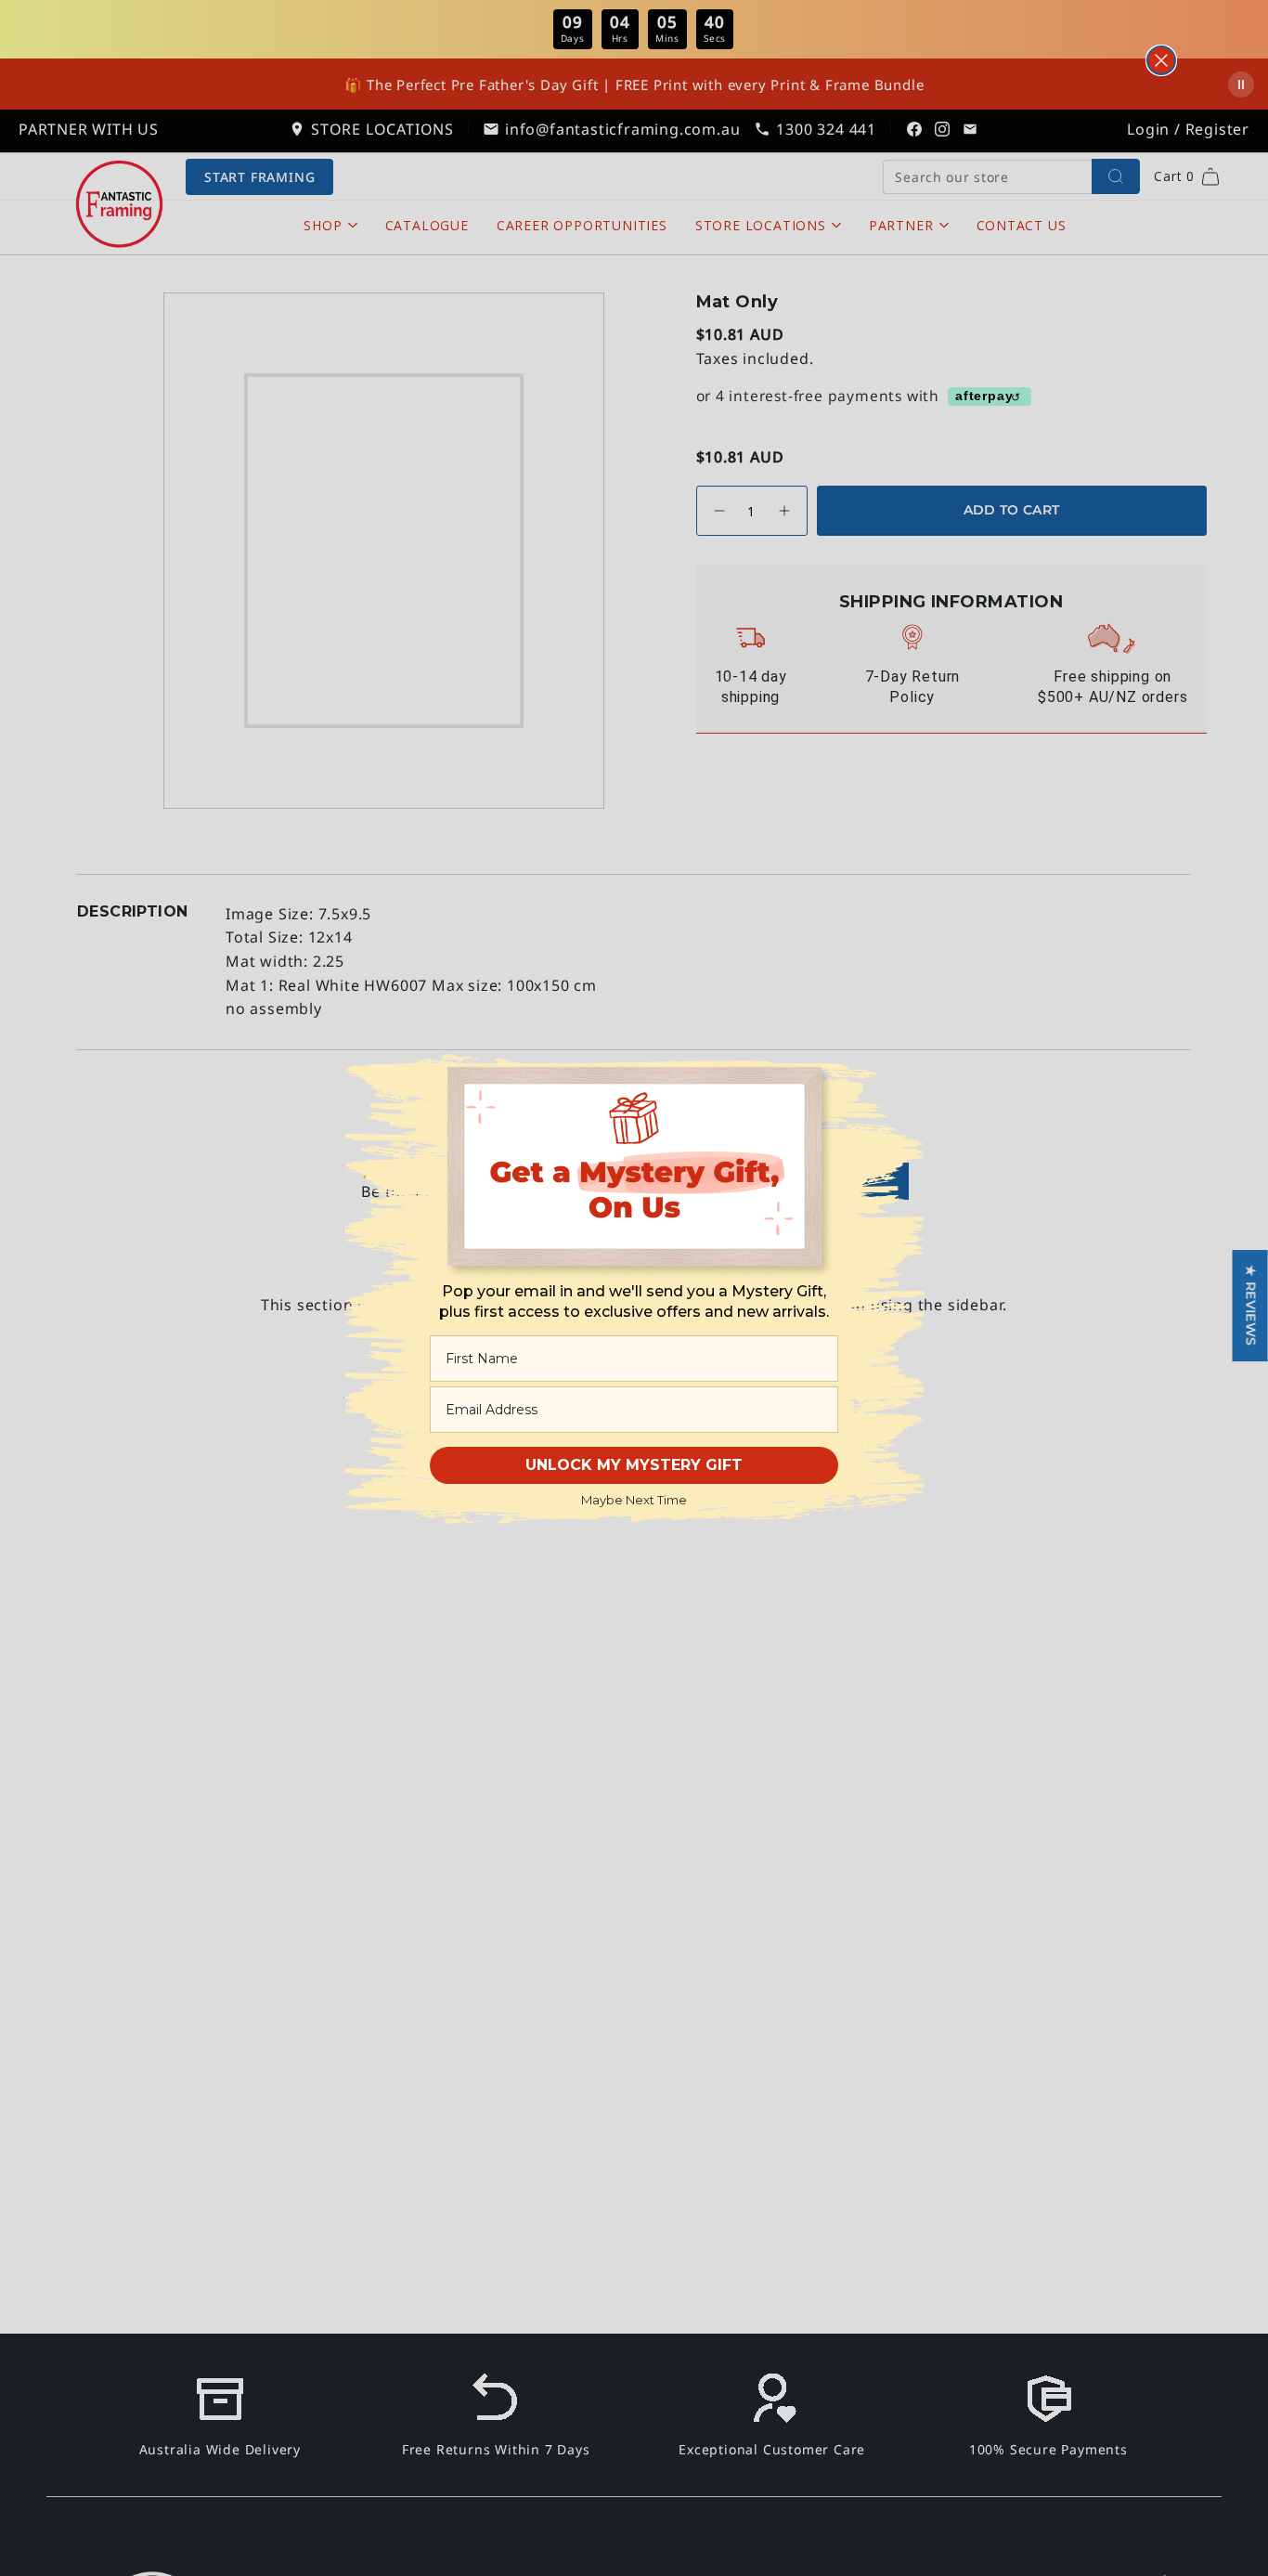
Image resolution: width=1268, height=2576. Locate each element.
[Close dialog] (1161, 60)
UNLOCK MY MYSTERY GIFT (634, 1465)
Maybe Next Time (634, 1500)
